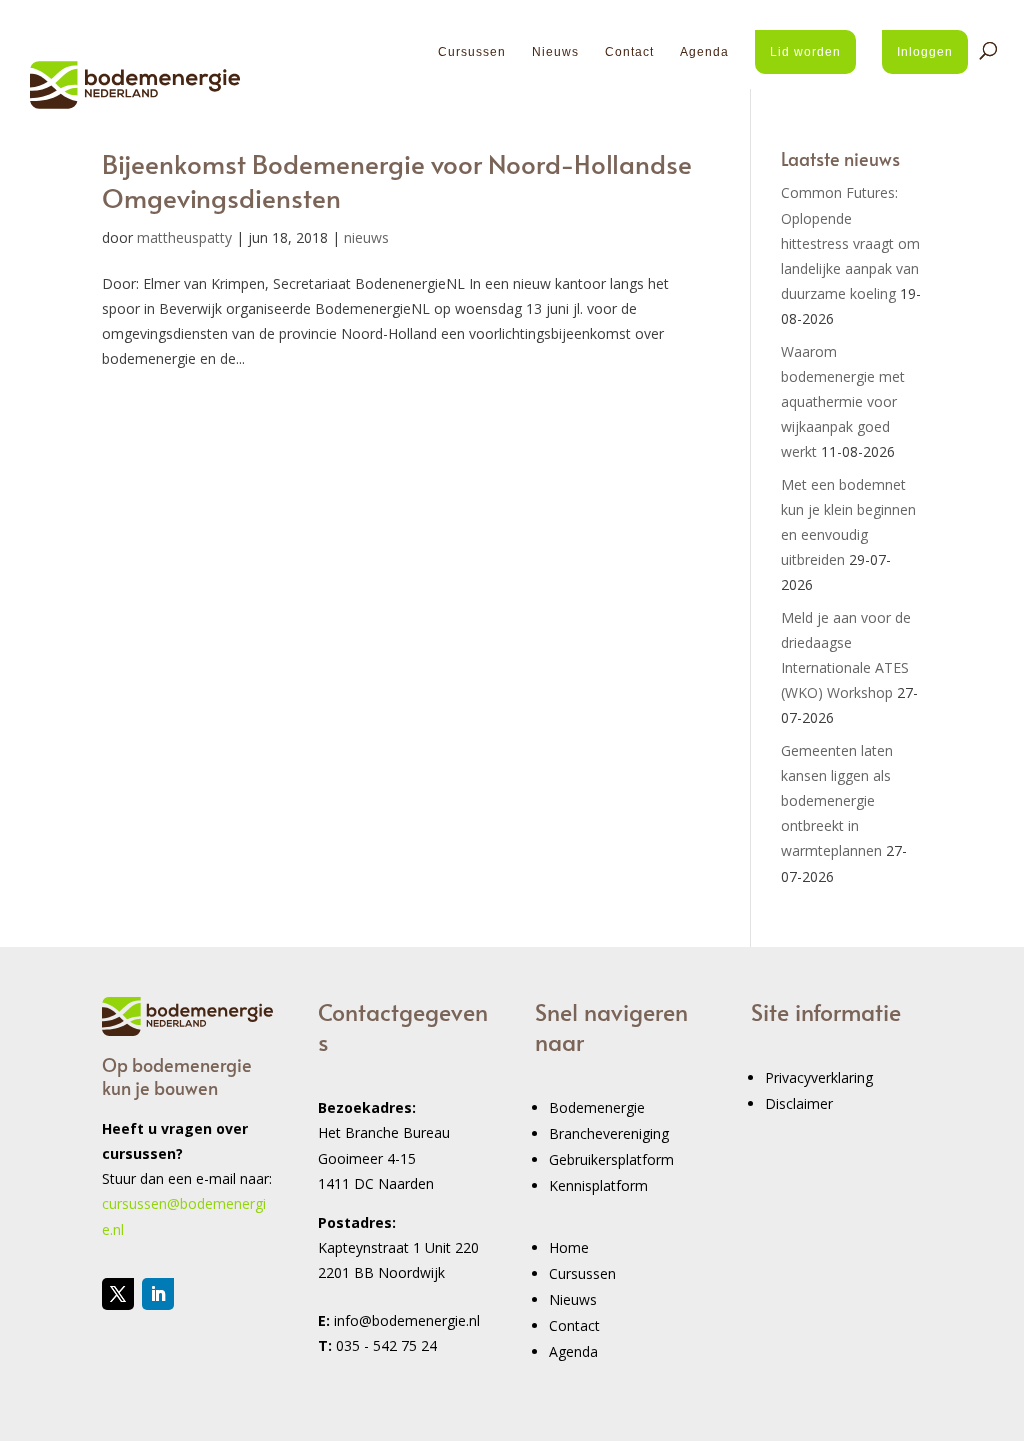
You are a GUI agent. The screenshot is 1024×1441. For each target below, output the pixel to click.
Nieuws (555, 52)
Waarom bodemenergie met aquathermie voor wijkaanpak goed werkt (843, 402)
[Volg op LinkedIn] (158, 1294)
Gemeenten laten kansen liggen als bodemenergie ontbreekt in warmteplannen (837, 801)
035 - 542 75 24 (386, 1345)
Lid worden (805, 52)
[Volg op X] (118, 1294)
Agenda (704, 52)
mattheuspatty (184, 237)
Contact (629, 52)
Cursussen (472, 52)
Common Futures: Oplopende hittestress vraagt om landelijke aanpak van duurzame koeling (850, 243)
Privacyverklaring (819, 1077)
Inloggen (925, 52)
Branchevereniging (609, 1133)
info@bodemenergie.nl (407, 1320)
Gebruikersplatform (611, 1159)
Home (569, 1247)
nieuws (366, 237)
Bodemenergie (597, 1107)
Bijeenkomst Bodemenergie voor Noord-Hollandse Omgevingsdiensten (397, 180)
